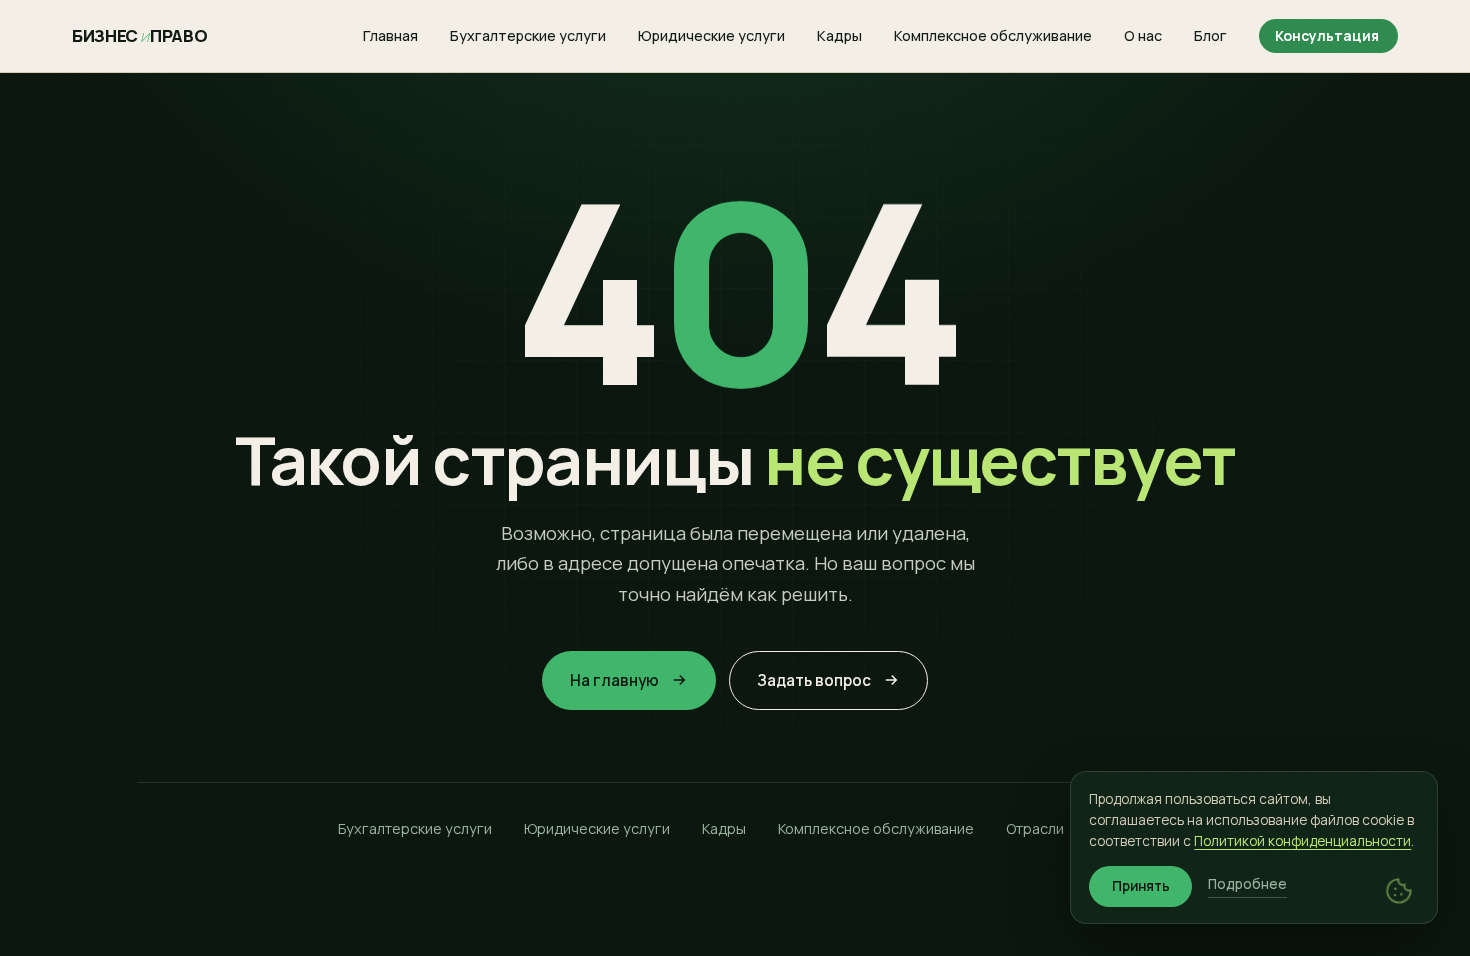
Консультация (1327, 35)
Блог (1210, 35)
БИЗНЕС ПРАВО (139, 35)
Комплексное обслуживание (993, 35)
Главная (390, 35)
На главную (614, 680)
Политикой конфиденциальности (1302, 841)
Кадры (839, 35)
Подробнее (1247, 884)
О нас (1143, 35)
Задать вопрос (814, 680)
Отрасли (1035, 828)
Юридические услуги (711, 35)
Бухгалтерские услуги (528, 35)
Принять (1141, 886)
